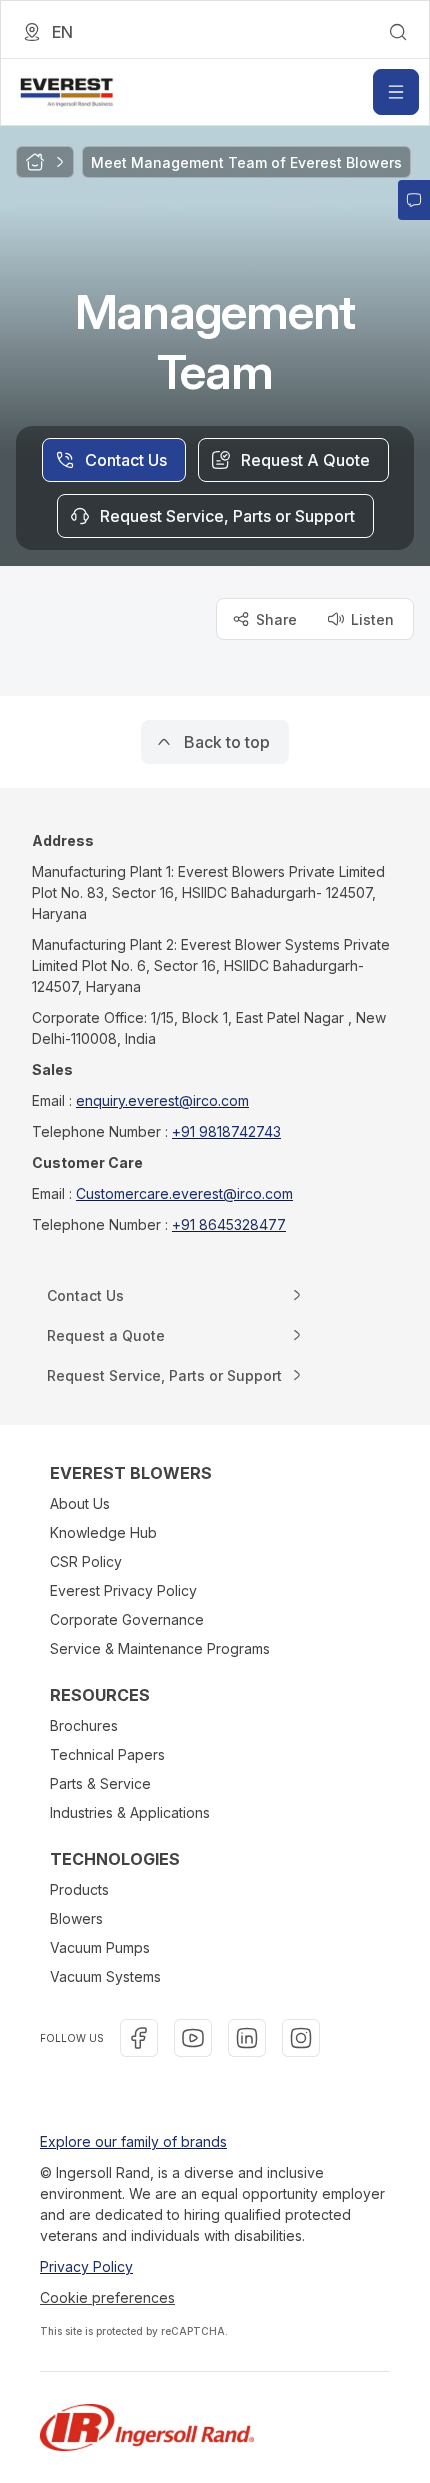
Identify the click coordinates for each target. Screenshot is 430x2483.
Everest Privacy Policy (123, 1590)
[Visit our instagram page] (301, 2038)
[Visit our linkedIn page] (247, 2038)
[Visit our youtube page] (193, 2038)
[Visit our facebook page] (139, 2038)
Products (79, 1889)
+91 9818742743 (226, 1131)
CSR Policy (86, 1561)
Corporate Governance (127, 1619)
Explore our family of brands (133, 2141)
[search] (398, 32)
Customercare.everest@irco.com (184, 1193)
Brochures (84, 1725)
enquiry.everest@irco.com (162, 1100)
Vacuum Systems (105, 1976)
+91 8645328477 (229, 1224)
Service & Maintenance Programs (160, 1648)
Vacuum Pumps (100, 1947)
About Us (80, 1503)
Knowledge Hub (103, 1532)
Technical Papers (107, 1754)
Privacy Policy (86, 2266)
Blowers (76, 1918)
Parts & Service (100, 1783)
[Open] (396, 92)
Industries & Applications (130, 1812)
